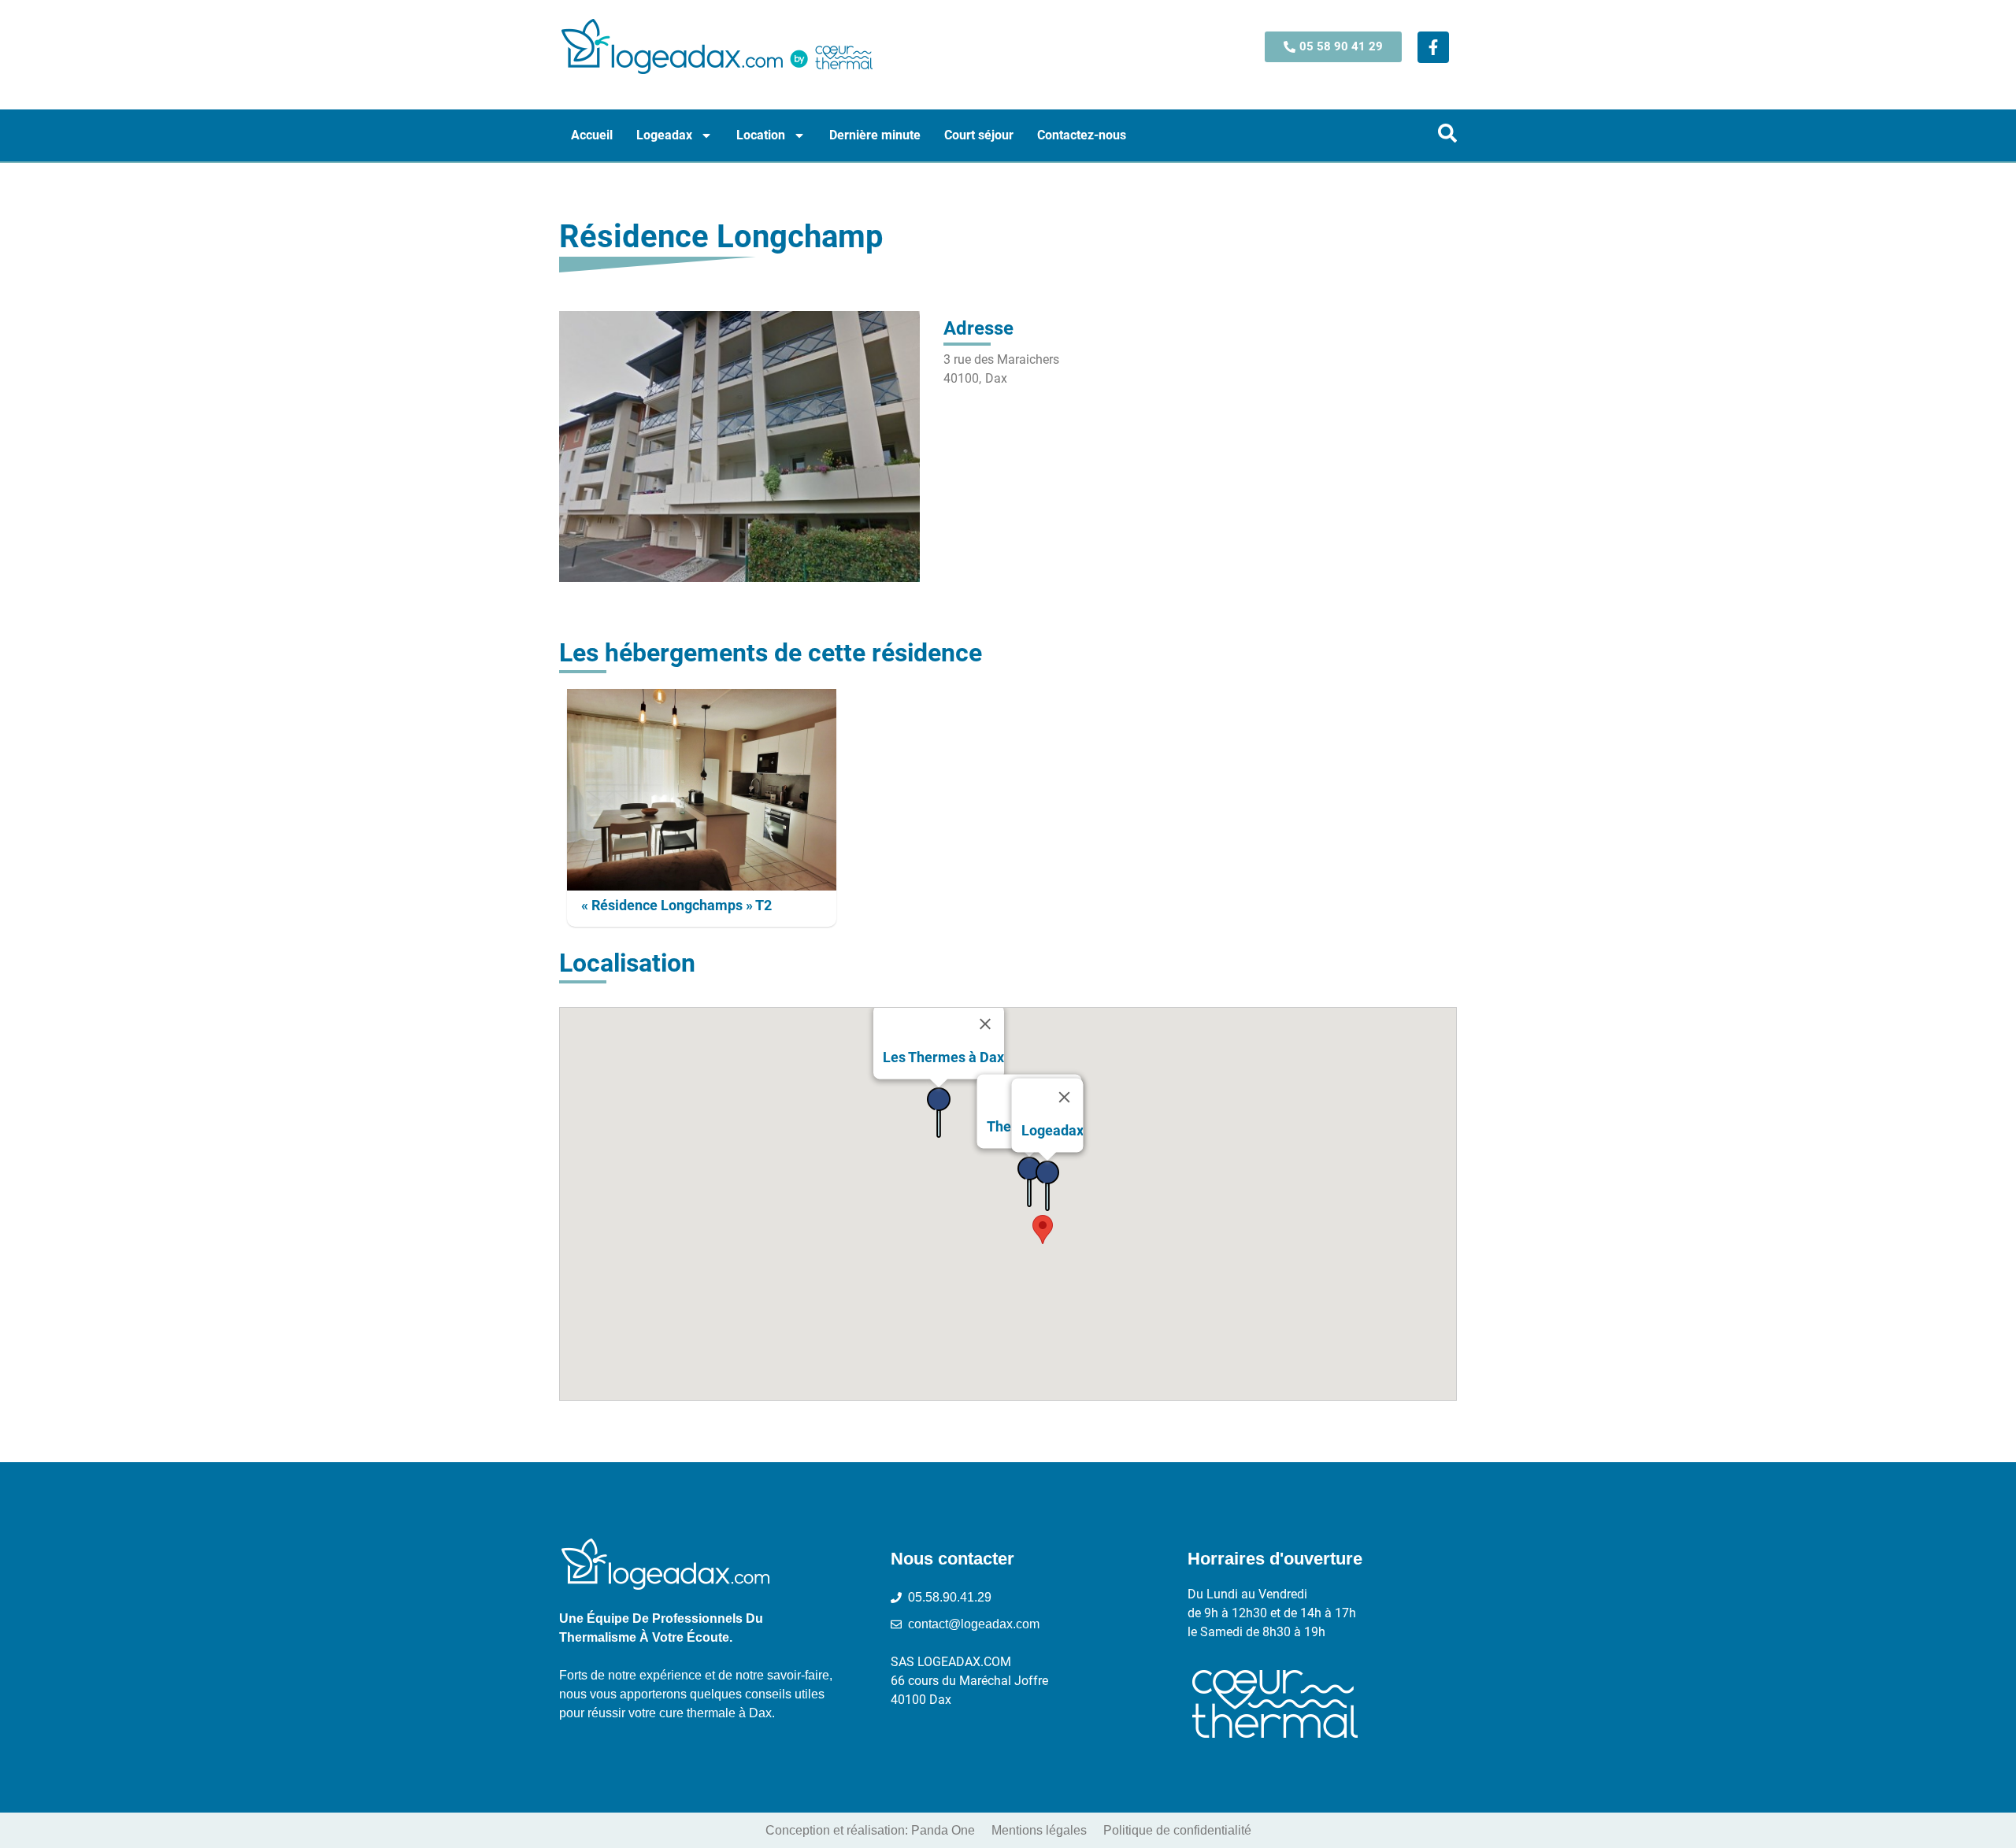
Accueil (592, 135)
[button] (1043, 1230)
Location (761, 135)
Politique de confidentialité (1177, 1830)
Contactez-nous (1082, 135)
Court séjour (979, 135)
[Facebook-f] (1433, 47)
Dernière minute (875, 135)
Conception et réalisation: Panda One (870, 1830)
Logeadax (664, 135)
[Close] (985, 1024)
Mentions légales (1039, 1830)
